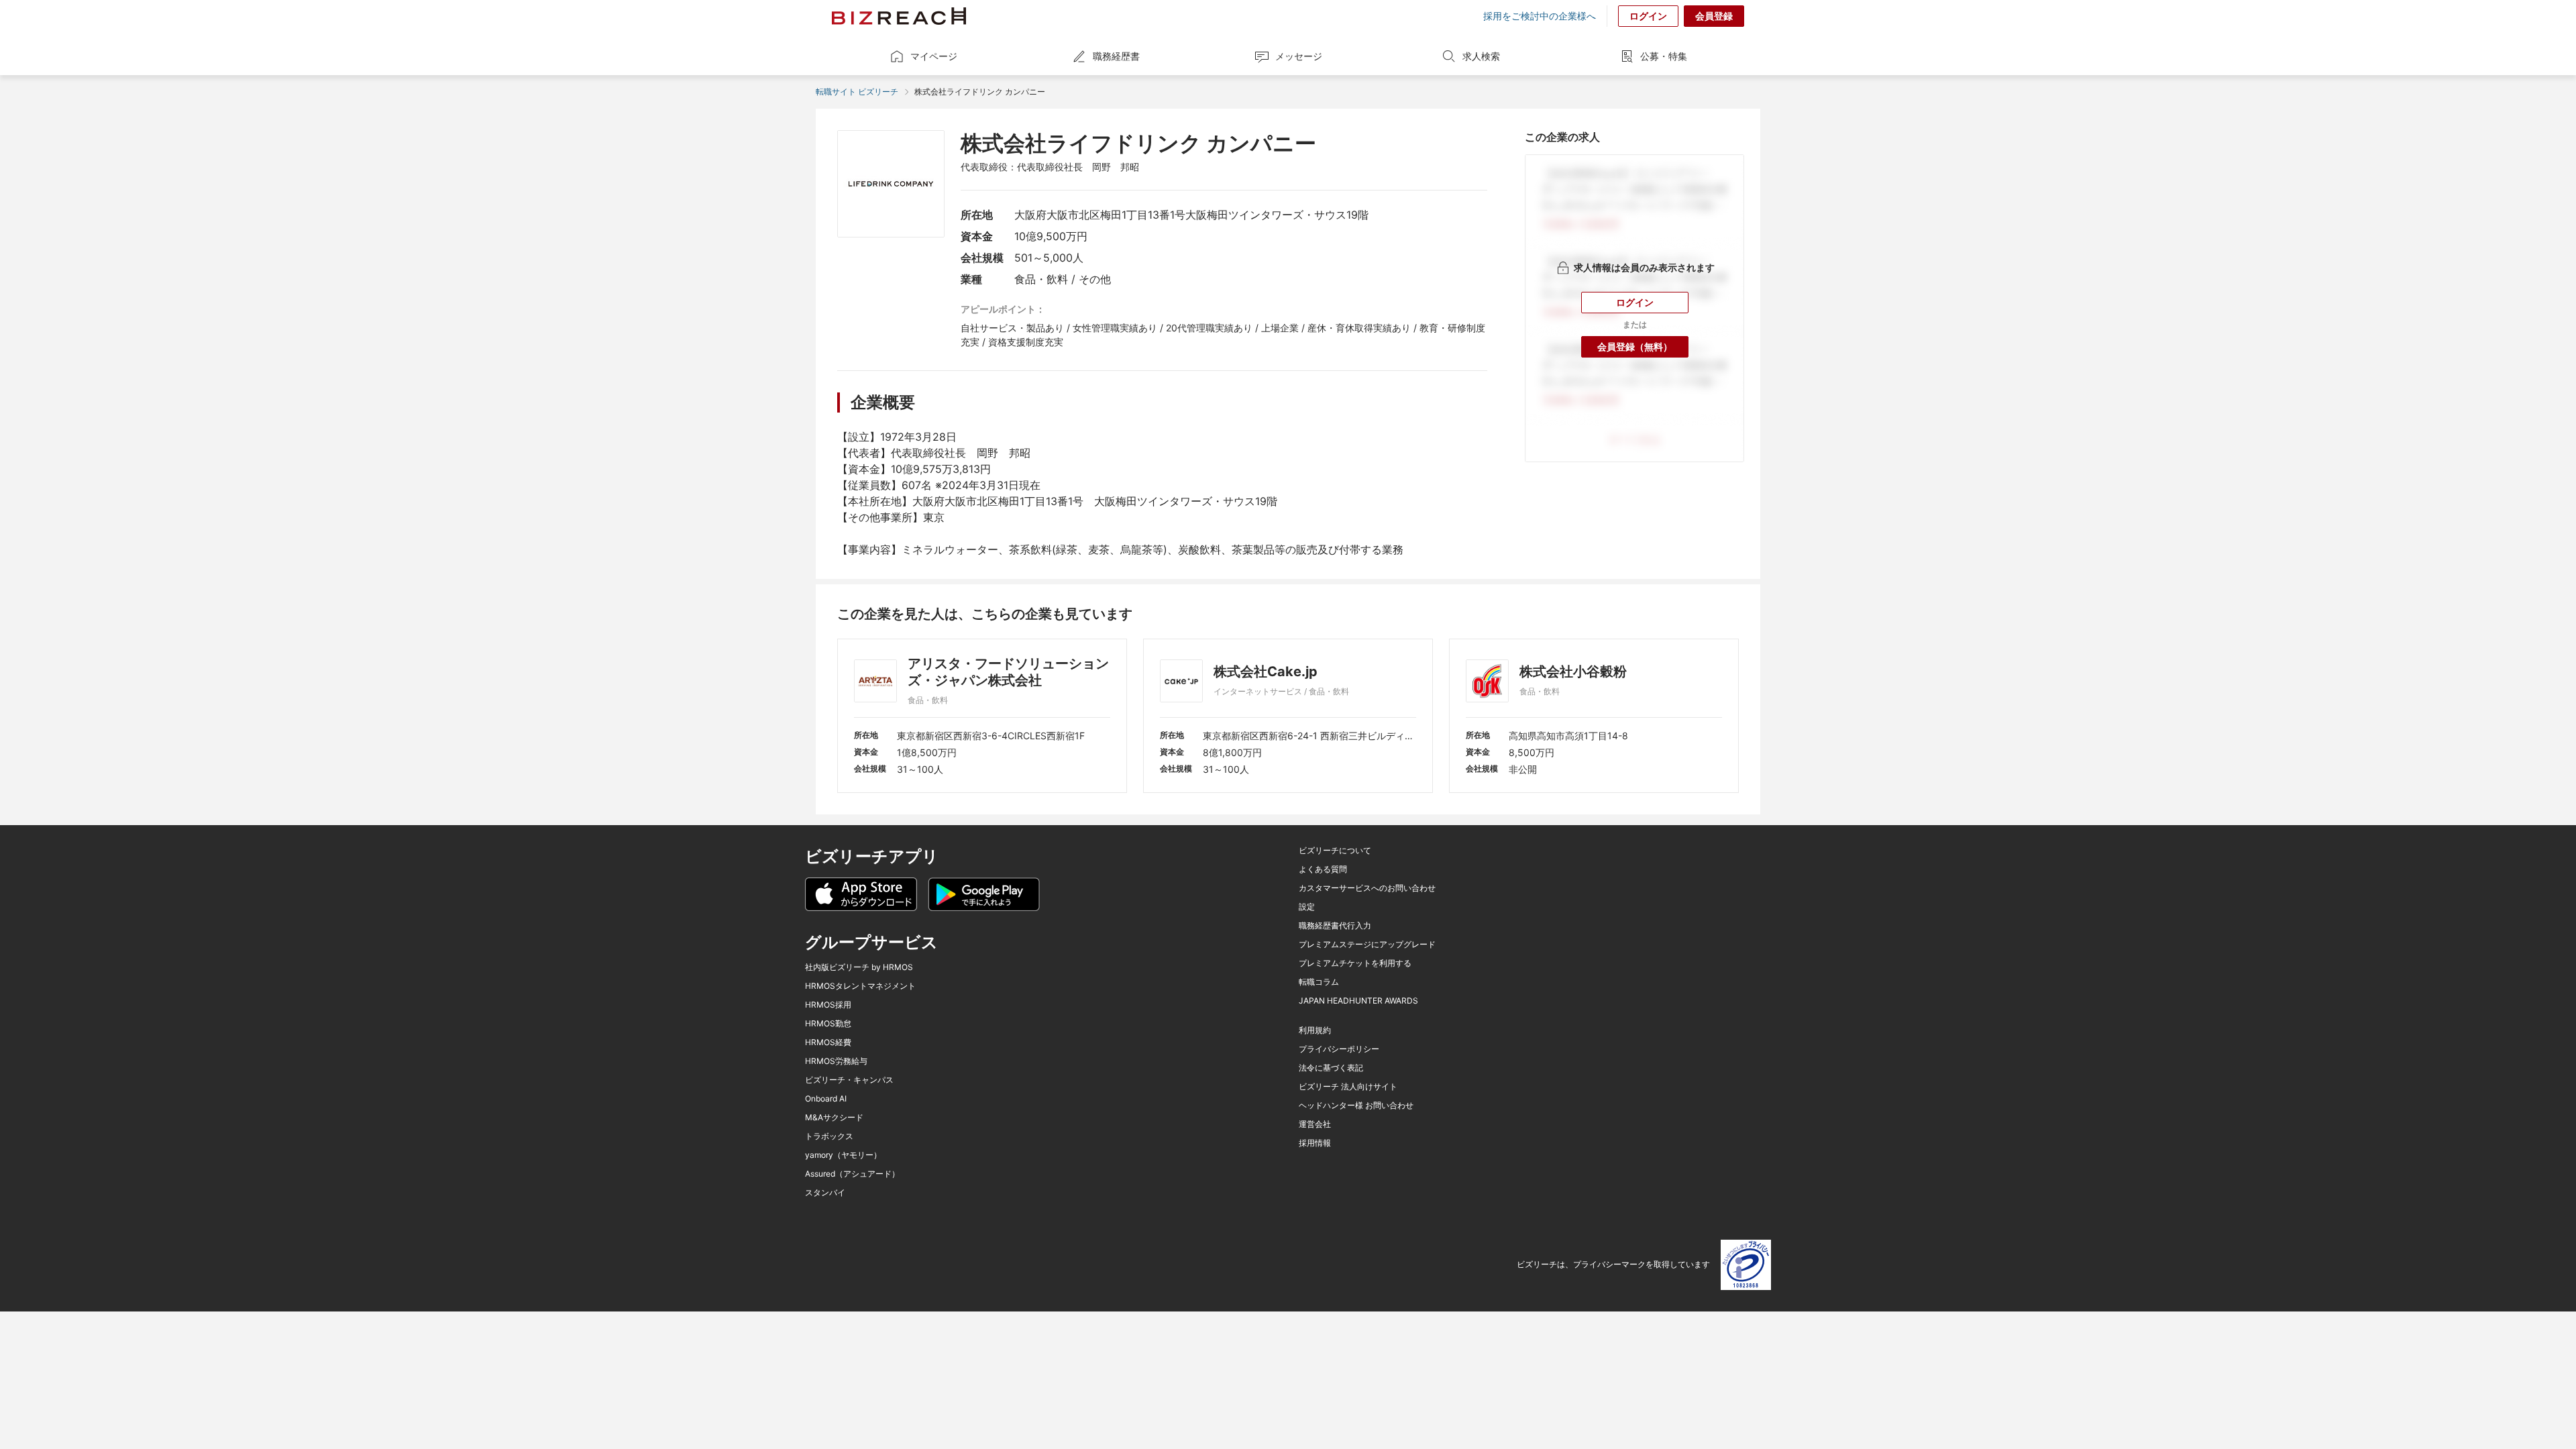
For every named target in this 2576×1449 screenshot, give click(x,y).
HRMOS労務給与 (836, 1061)
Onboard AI (826, 1099)
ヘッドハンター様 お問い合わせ (1356, 1106)
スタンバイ (825, 1193)
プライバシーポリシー (1339, 1049)
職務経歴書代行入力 (1335, 926)
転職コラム (1319, 982)
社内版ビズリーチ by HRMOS (859, 967)
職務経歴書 (1116, 56)
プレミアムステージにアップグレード (1367, 945)
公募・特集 (1664, 56)
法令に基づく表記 (1331, 1068)
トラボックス (829, 1136)
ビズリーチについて (1335, 851)
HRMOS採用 (828, 1005)
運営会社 (1315, 1124)
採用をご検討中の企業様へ (1540, 16)
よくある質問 (1323, 869)
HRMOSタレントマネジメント (860, 986)
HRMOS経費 (828, 1042)
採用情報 (1315, 1143)
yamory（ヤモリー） (843, 1155)
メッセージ (1299, 56)
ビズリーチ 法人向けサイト (1348, 1087)
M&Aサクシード (834, 1118)
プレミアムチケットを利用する (1355, 963)
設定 (1307, 907)
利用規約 (1315, 1030)
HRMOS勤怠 (828, 1024)
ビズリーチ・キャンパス (849, 1080)
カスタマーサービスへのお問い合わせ (1367, 888)
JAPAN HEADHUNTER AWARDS (1358, 1001)
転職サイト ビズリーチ (857, 92)
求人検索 (1481, 56)
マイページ (934, 56)
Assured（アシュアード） (852, 1174)
